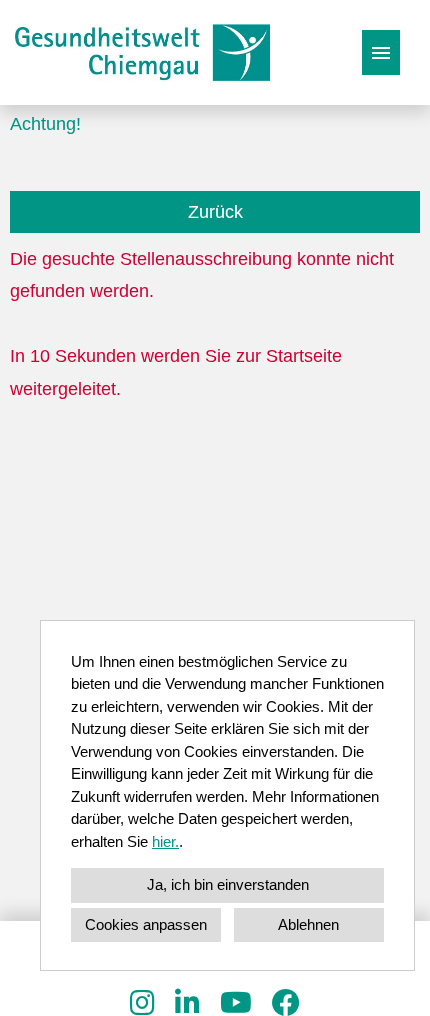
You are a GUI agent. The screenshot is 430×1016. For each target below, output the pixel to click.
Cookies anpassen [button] (146, 924)
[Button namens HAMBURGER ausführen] (381, 52)
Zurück (215, 212)
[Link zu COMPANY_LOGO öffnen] (142, 52)
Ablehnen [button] (308, 924)
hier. (165, 841)
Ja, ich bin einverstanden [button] (228, 884)
